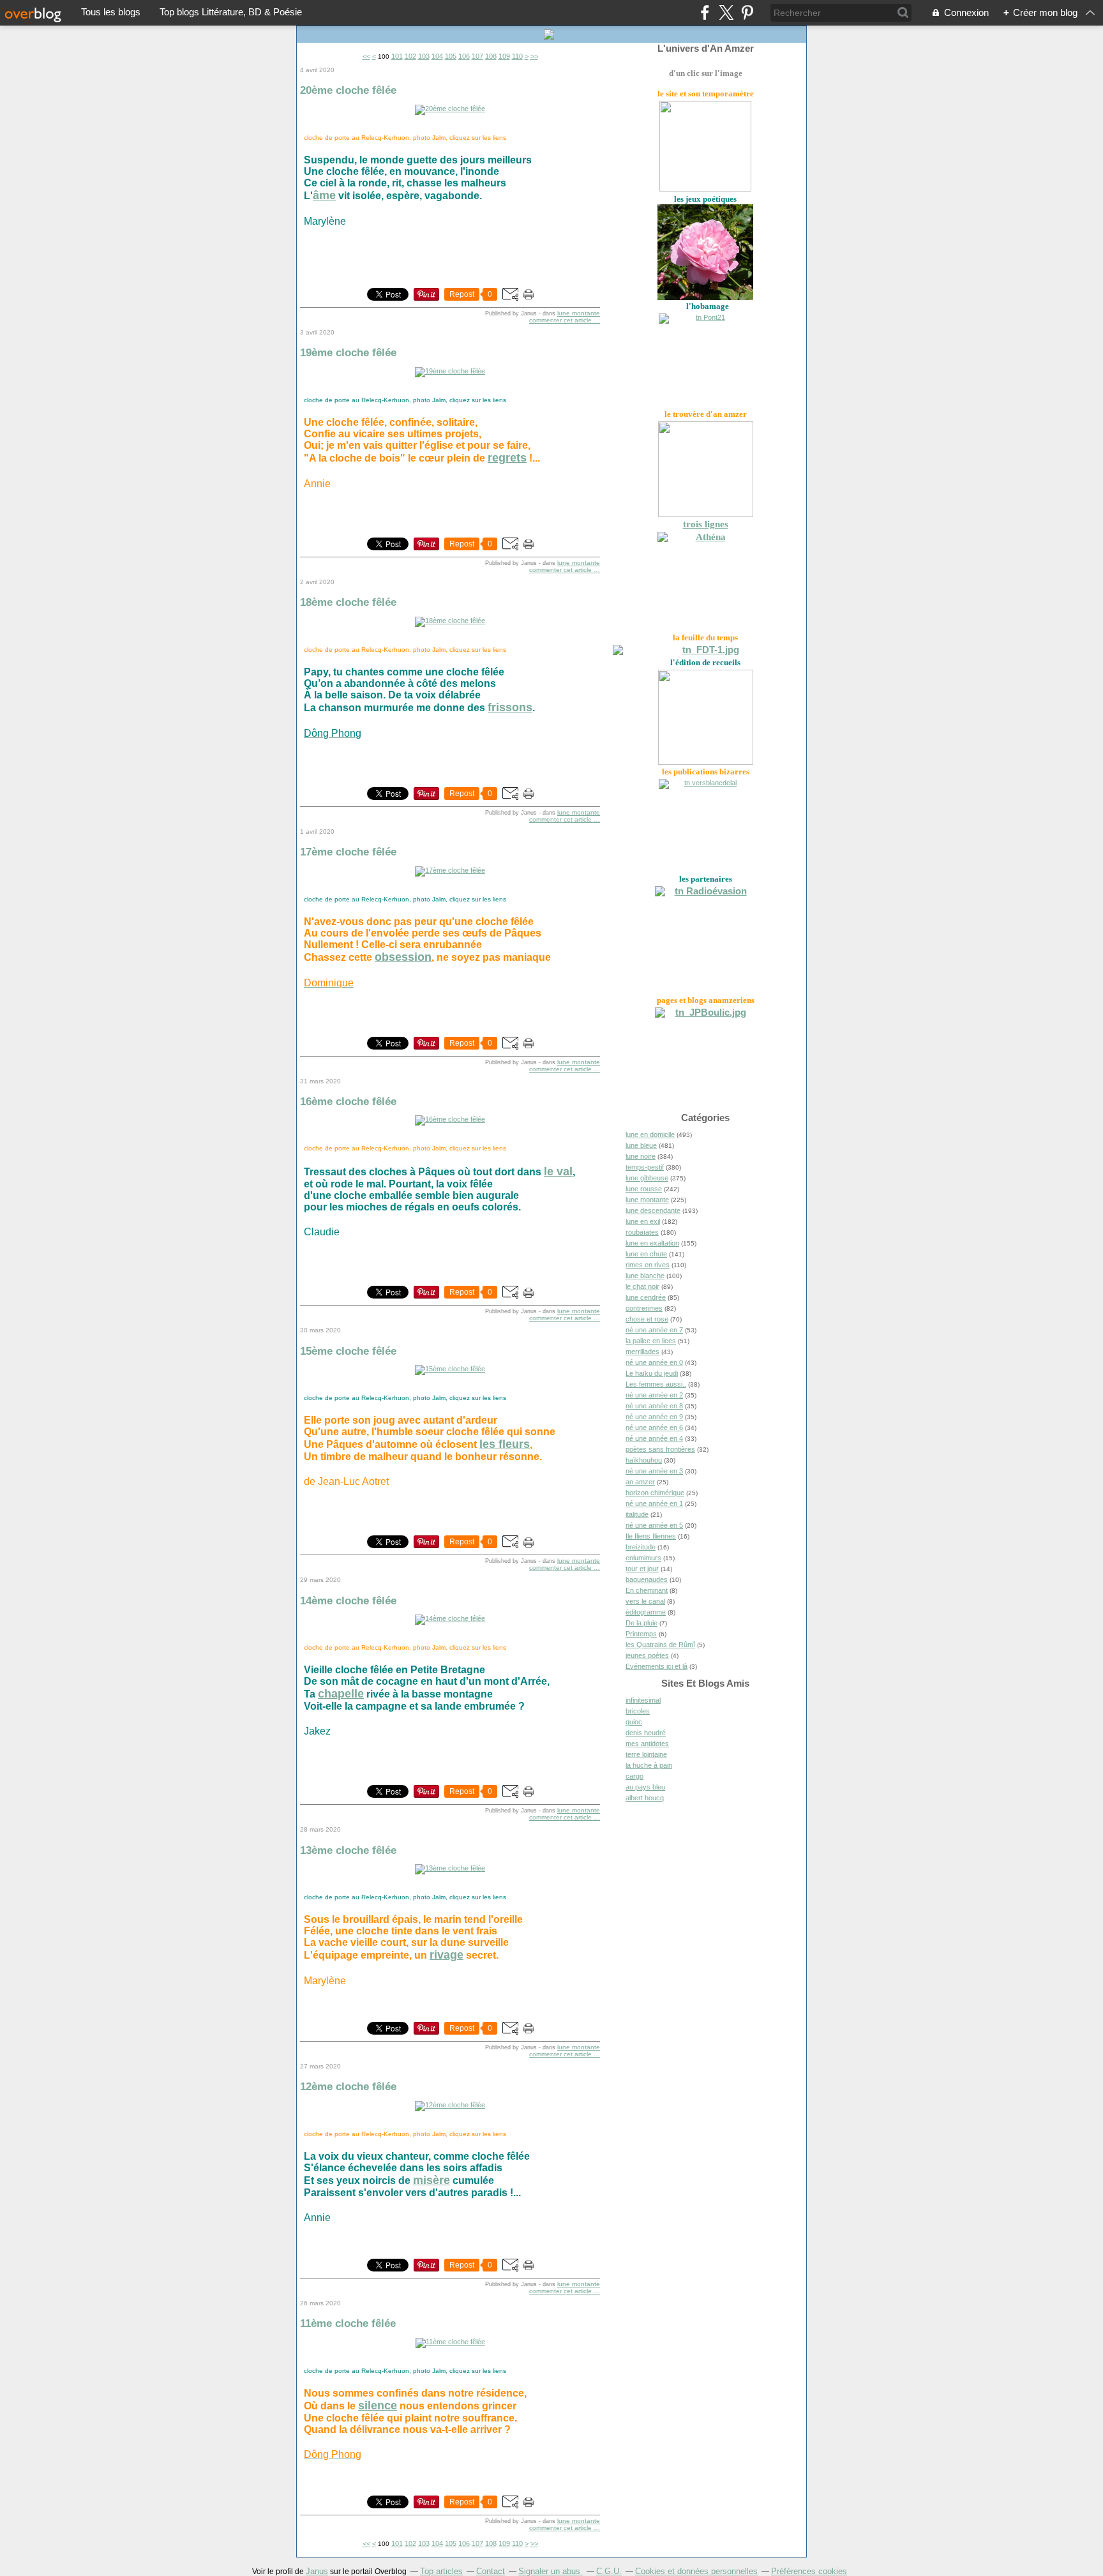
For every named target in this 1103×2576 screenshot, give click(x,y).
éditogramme (646, 1612)
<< (366, 56)
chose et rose (647, 1319)
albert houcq (645, 1798)
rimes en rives (648, 1265)
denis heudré (646, 1733)
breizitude (641, 1547)
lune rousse (644, 1189)
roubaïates (642, 1232)
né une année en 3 (654, 1471)
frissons (510, 707)
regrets (507, 458)
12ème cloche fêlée (348, 2086)
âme (324, 195)
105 (451, 56)
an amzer (640, 1482)
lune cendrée (646, 1297)
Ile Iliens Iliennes (651, 1536)
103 (424, 56)
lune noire (641, 1156)
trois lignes (706, 524)
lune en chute (646, 1254)
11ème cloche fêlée (348, 2323)
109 (504, 56)
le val (558, 1171)
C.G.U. (609, 2571)
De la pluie (642, 1623)
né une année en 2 (654, 1395)
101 (397, 56)
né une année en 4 (654, 1438)
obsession (403, 957)
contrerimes (644, 1308)
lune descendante (653, 1210)
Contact (491, 2571)
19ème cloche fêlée (348, 352)
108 (491, 56)
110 (517, 56)
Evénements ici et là (657, 1666)
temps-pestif (645, 1167)
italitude (637, 1514)
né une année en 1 (654, 1503)
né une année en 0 (654, 1362)
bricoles (638, 1711)
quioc (634, 1722)
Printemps (641, 1634)
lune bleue (641, 1145)
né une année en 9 (654, 1417)
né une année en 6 (654, 1427)
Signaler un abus (551, 2571)
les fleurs (505, 1444)
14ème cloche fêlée (348, 1601)
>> (534, 56)
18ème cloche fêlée (348, 602)
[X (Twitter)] (726, 12)
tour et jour (642, 1569)
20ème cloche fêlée (348, 90)
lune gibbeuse (647, 1178)
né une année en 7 (654, 1330)
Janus (317, 2571)
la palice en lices (651, 1341)
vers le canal (645, 1601)
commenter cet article (561, 320)
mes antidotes (647, 1744)
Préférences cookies (809, 2571)
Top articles (441, 2571)
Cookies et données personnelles (696, 2571)
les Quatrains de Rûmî (660, 1645)
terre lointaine (646, 1754)
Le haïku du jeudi (652, 1373)
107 (477, 56)
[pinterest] (747, 12)
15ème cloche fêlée (348, 1351)
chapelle (341, 1694)
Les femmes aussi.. (656, 1384)
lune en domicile (650, 1134)
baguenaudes (647, 1579)
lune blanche (645, 1276)
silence (378, 2406)
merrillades (642, 1352)
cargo (634, 1776)
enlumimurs (643, 1558)
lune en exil (643, 1221)
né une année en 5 (654, 1525)
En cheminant (647, 1590)
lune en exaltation (652, 1243)
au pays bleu (645, 1787)
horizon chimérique (655, 1493)
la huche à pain (649, 1765)
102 (410, 56)
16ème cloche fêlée (348, 1101)
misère (431, 2180)
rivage (446, 1955)
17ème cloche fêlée (348, 852)
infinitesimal (643, 1700)
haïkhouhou (644, 1460)
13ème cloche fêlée (348, 1850)
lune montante (579, 313)
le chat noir (642, 1286)
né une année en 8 (654, 1406)
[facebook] (705, 12)
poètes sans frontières (660, 1449)
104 (437, 56)
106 (464, 56)
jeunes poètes (647, 1655)
